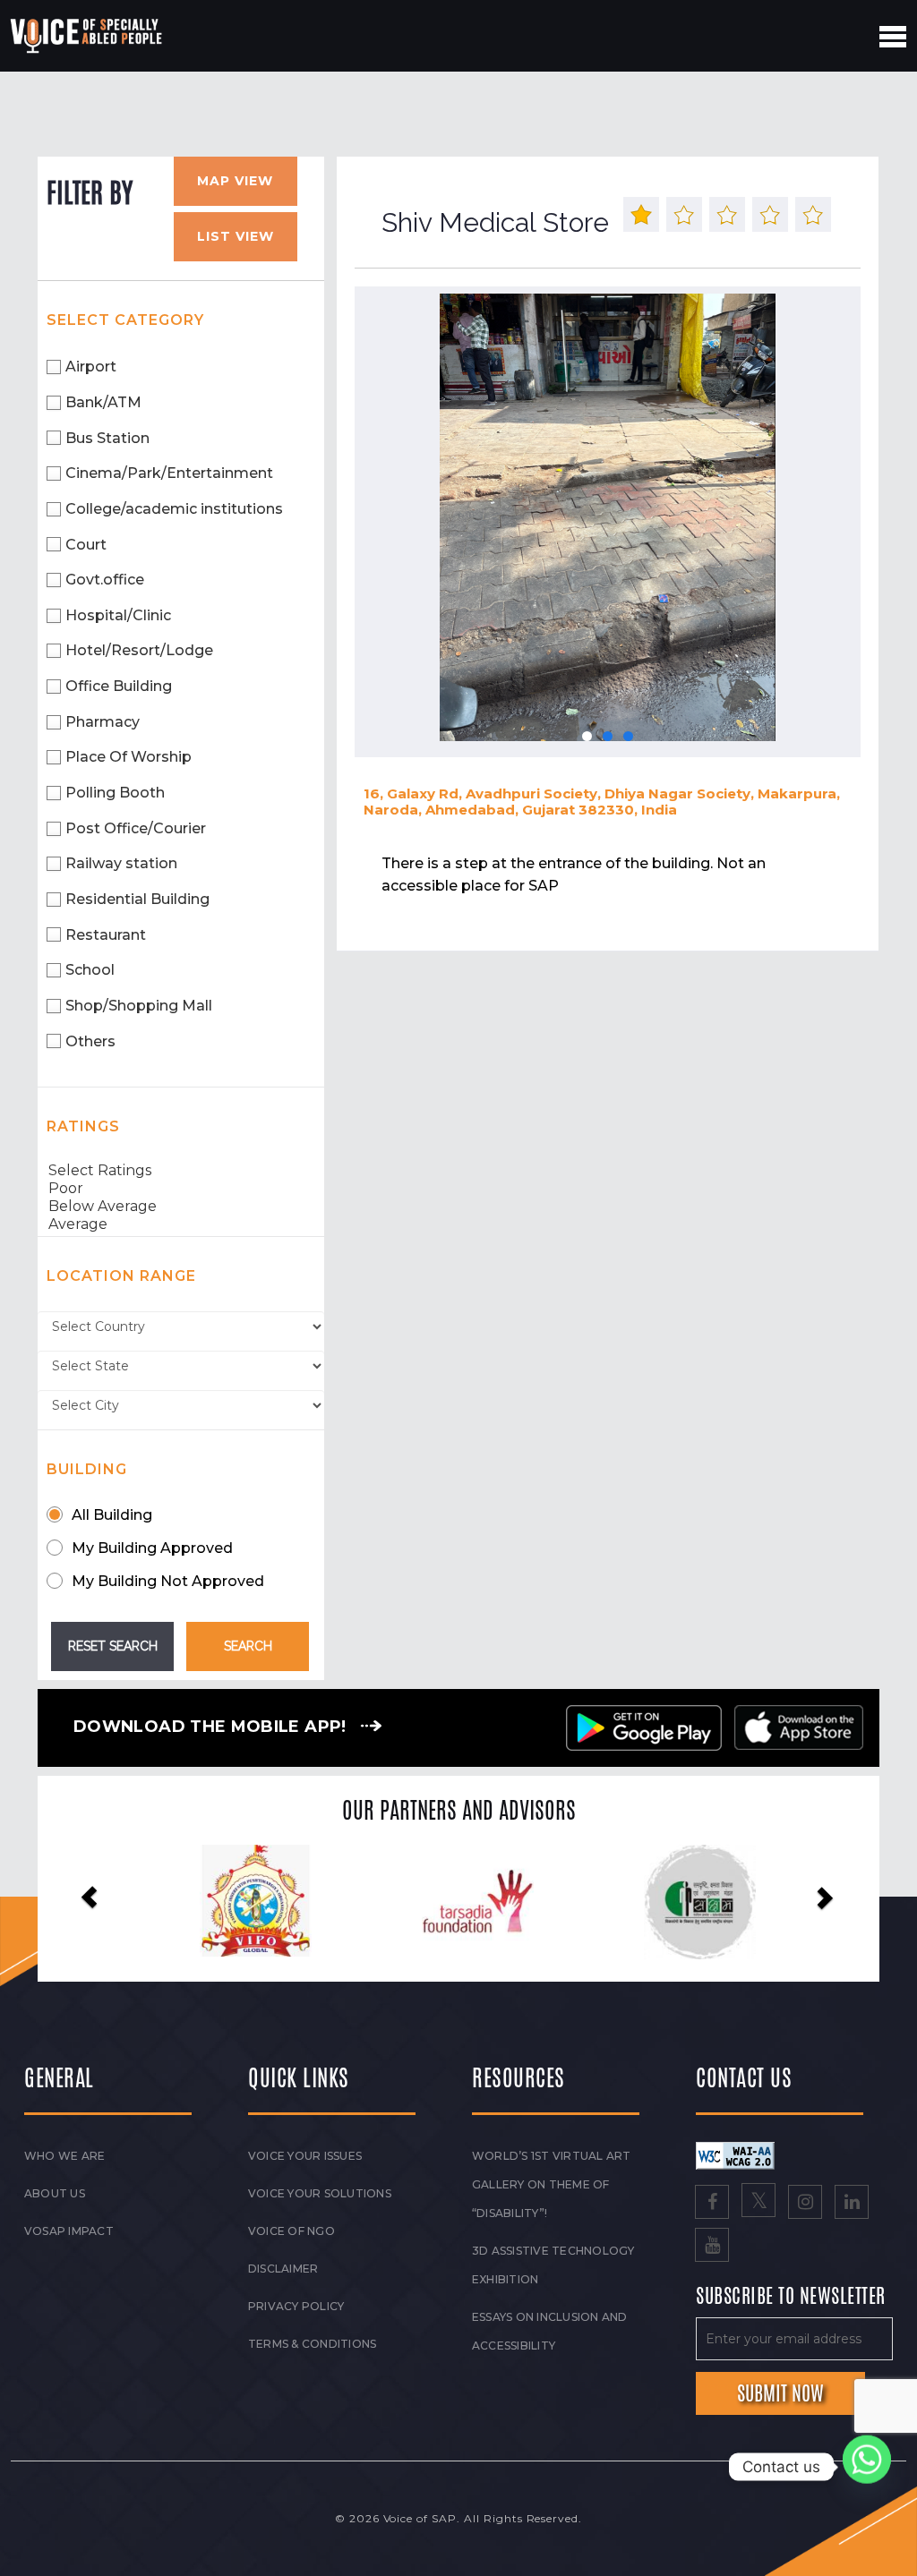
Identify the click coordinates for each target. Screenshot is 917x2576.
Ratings (83, 1126)
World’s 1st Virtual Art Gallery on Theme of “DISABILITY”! (552, 2184)
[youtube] (712, 2247)
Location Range (121, 1276)
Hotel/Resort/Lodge (139, 650)
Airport (91, 367)
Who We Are (64, 2156)
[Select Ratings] (181, 1171)
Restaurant (106, 935)
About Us (55, 2193)
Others (90, 1041)
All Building (112, 1515)
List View (236, 236)
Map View (235, 181)
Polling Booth (115, 793)
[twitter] (758, 2204)
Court (86, 545)
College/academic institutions (174, 509)
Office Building (119, 686)
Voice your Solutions (320, 2193)
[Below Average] (181, 1207)
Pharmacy (103, 722)
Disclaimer (283, 2269)
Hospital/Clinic (118, 615)
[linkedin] (852, 2204)
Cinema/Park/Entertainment (169, 473)
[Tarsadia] (284, 1901)
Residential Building (137, 899)
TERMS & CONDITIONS (312, 2344)
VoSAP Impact (69, 2231)
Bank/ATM (103, 402)
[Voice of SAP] (87, 36)
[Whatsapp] (867, 2467)
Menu (893, 37)
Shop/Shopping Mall (139, 1006)
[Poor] (181, 1189)
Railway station (121, 863)
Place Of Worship (129, 757)
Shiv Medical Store (495, 222)
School (90, 970)
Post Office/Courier (136, 828)
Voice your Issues (305, 2156)
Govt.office (105, 580)
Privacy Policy (296, 2306)
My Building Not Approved (168, 1581)
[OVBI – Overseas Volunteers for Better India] (728, 1902)
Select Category (125, 320)
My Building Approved (152, 1548)
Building (87, 1469)
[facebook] (712, 2204)
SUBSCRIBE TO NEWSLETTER (791, 2297)
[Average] (181, 1224)
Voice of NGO (291, 2231)
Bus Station (107, 438)
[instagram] (805, 2204)
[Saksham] (506, 1902)
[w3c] (735, 2154)
